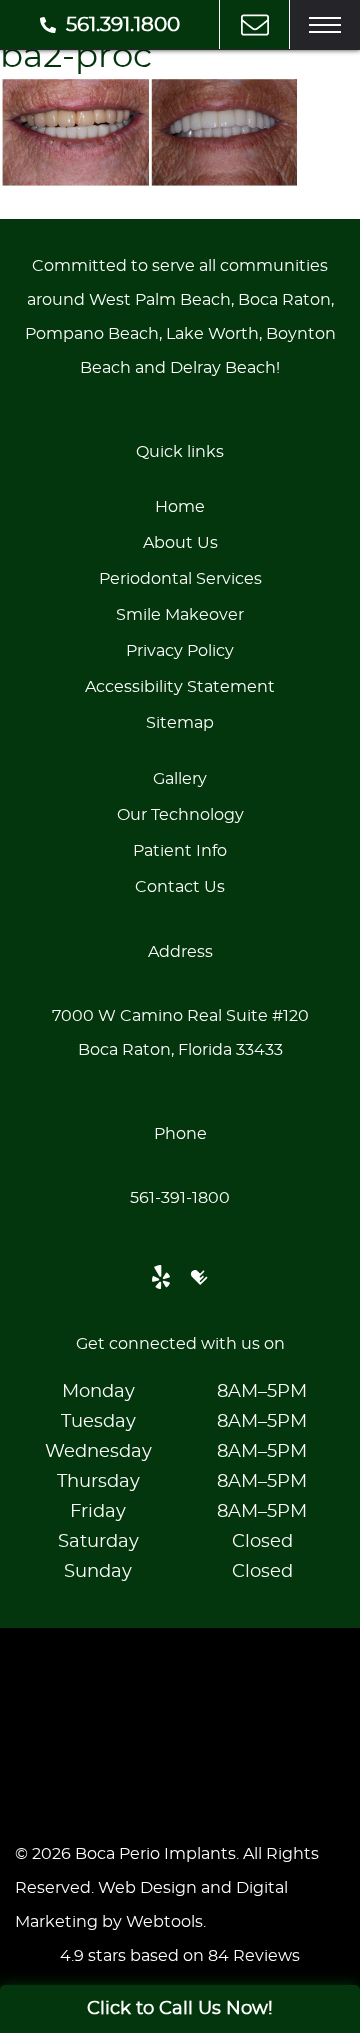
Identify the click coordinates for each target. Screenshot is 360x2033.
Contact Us (180, 887)
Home (180, 507)
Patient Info (180, 851)
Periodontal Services (180, 579)
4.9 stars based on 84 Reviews (180, 1956)
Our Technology (180, 815)
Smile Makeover (180, 615)
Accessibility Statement (180, 687)
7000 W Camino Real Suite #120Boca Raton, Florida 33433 (180, 1033)
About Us (180, 543)
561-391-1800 (180, 1198)
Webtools (164, 1922)
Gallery (180, 779)
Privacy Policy (180, 651)
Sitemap (180, 723)
